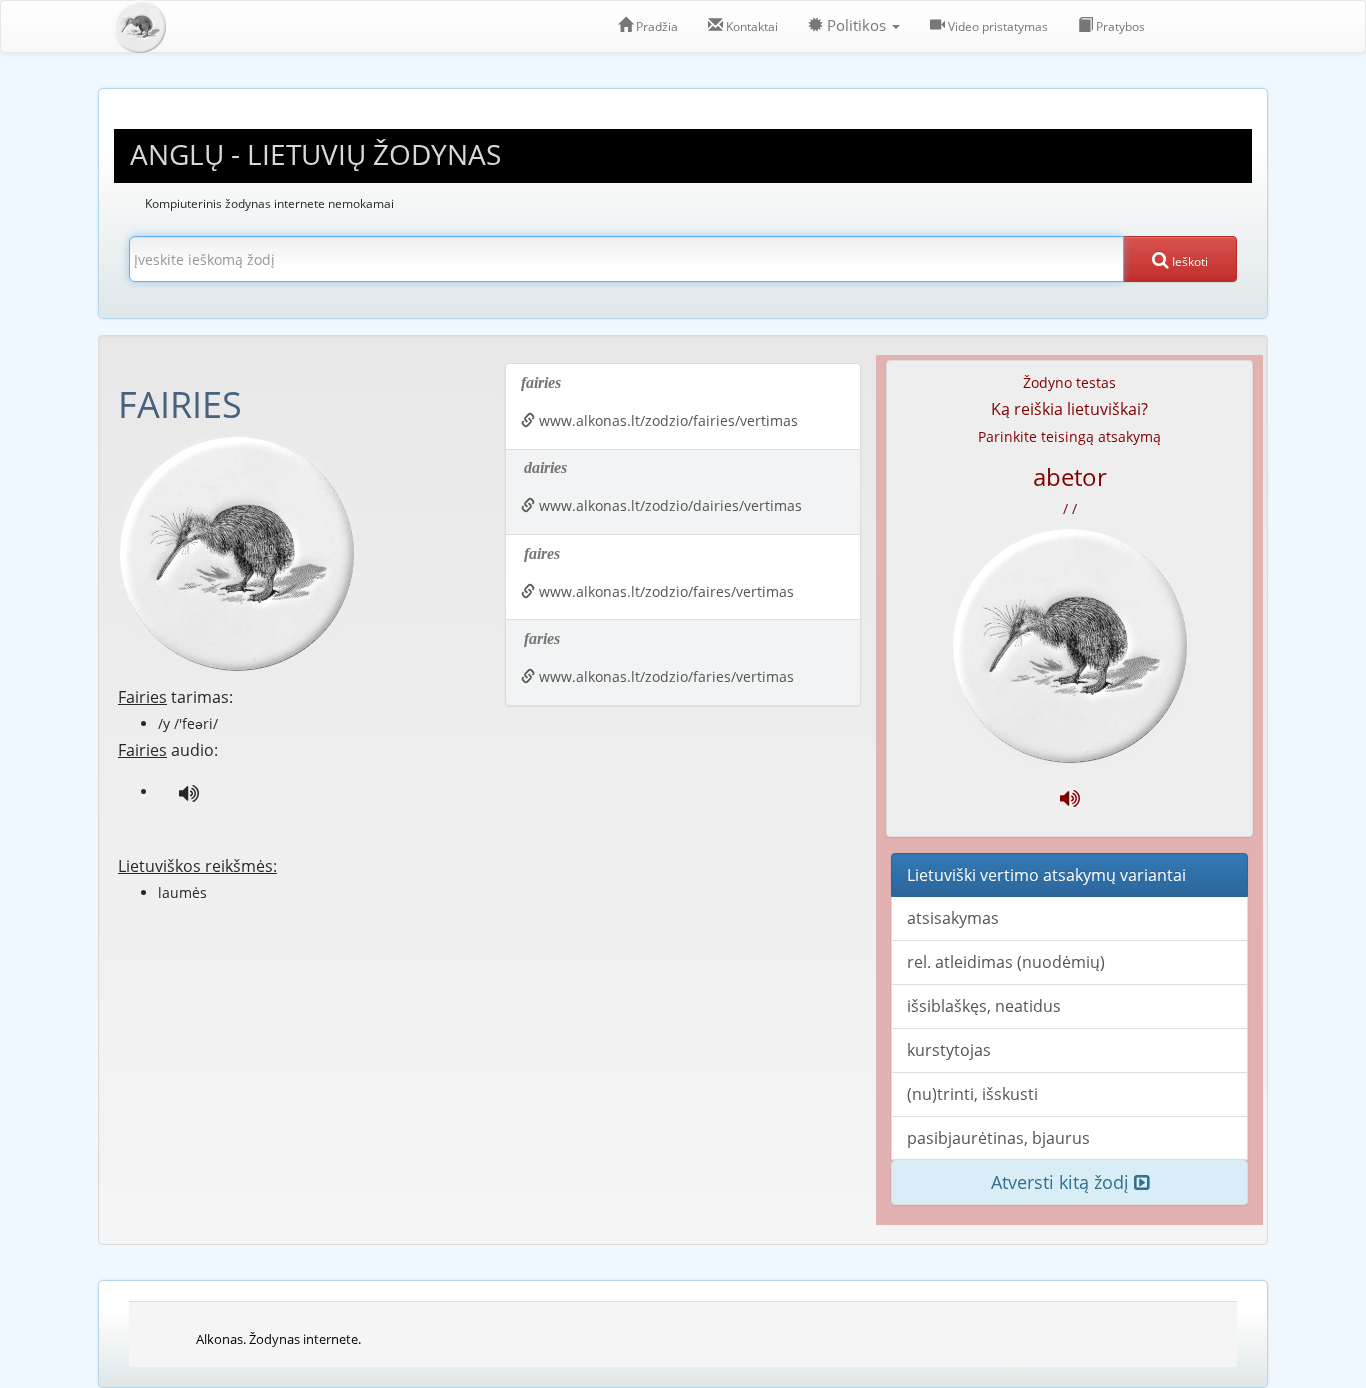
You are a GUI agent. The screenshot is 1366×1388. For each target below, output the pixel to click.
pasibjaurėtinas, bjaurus (998, 1138)
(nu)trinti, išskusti (972, 1094)
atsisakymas (953, 918)
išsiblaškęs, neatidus (984, 1006)
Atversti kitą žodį (1062, 1182)
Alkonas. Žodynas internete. (278, 1339)
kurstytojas (949, 1050)
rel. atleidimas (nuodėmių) (1006, 962)
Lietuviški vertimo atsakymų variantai (1046, 875)
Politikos (856, 25)
